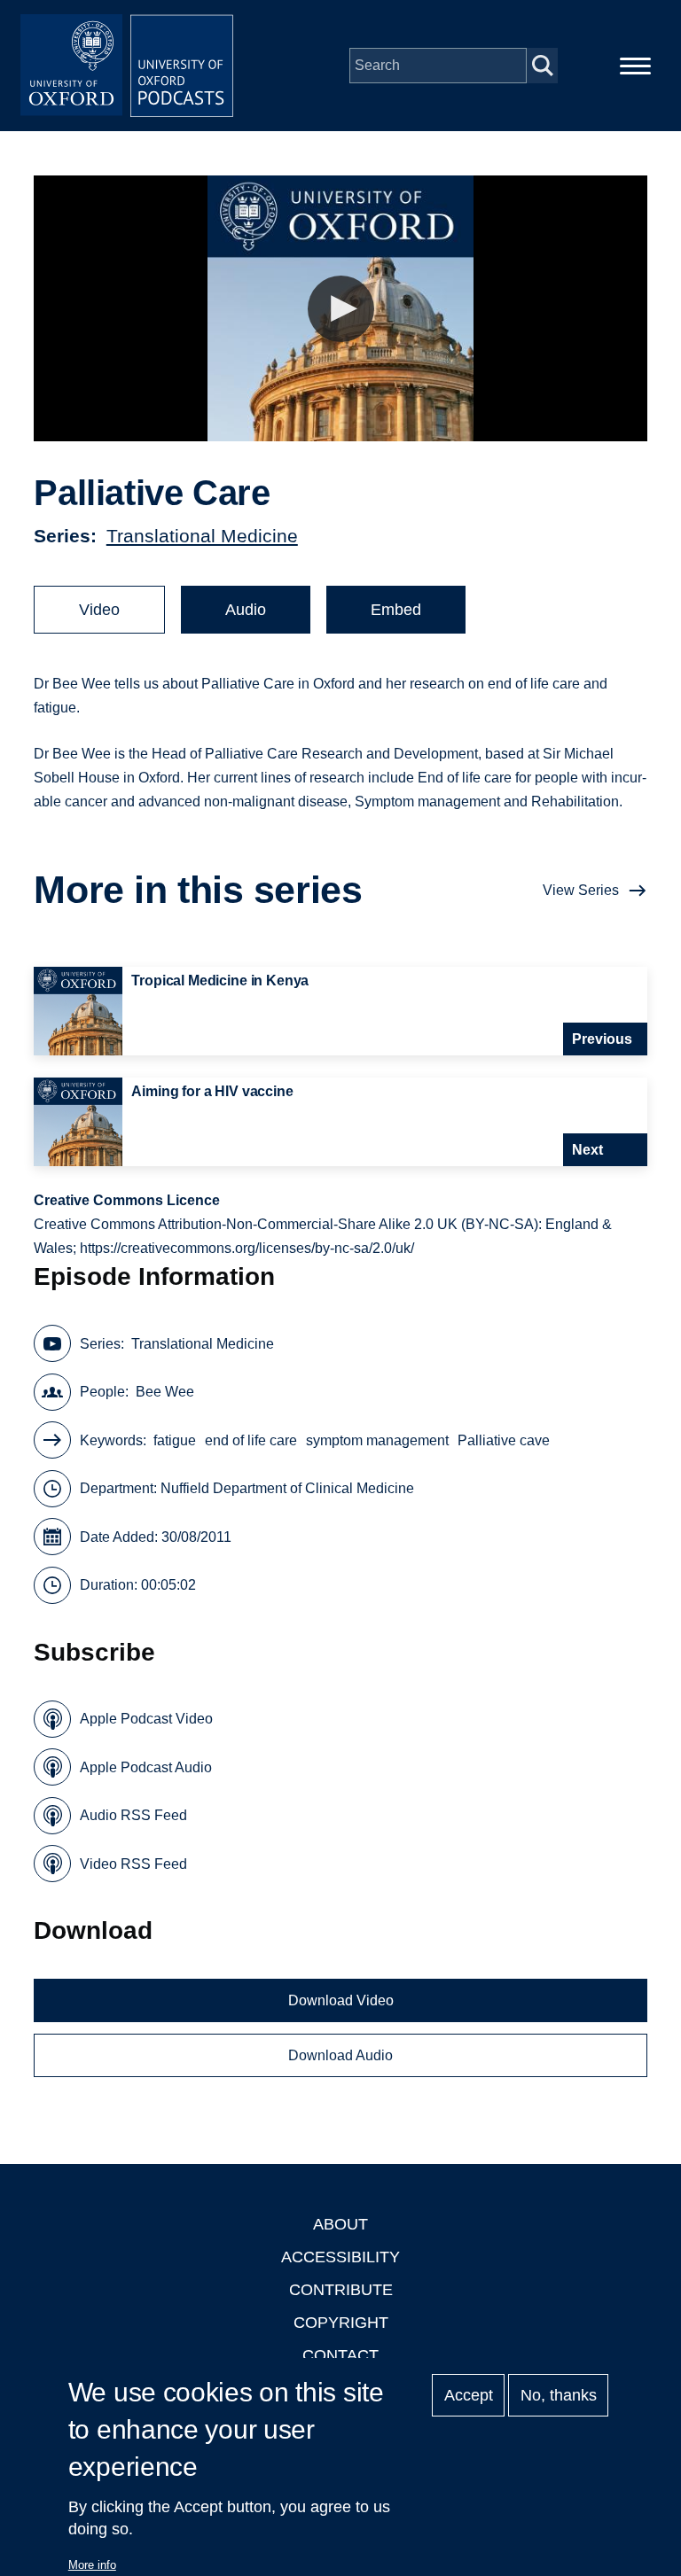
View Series (581, 890)
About (340, 2224)
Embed (396, 610)
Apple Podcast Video (146, 1719)
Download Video (341, 2000)
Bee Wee (165, 1392)
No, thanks (559, 2395)
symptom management (377, 1440)
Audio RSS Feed (133, 1815)
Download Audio (340, 2055)
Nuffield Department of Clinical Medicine (287, 1488)
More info (92, 2565)
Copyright (341, 2323)
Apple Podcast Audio (146, 1767)
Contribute (341, 2290)
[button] (341, 309)
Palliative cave (504, 1440)
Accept (469, 2395)
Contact (340, 2355)
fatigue (175, 1440)
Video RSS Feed (133, 1864)
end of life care (251, 1440)
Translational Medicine (202, 536)
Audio (246, 610)
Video (99, 610)
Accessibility (340, 2257)
